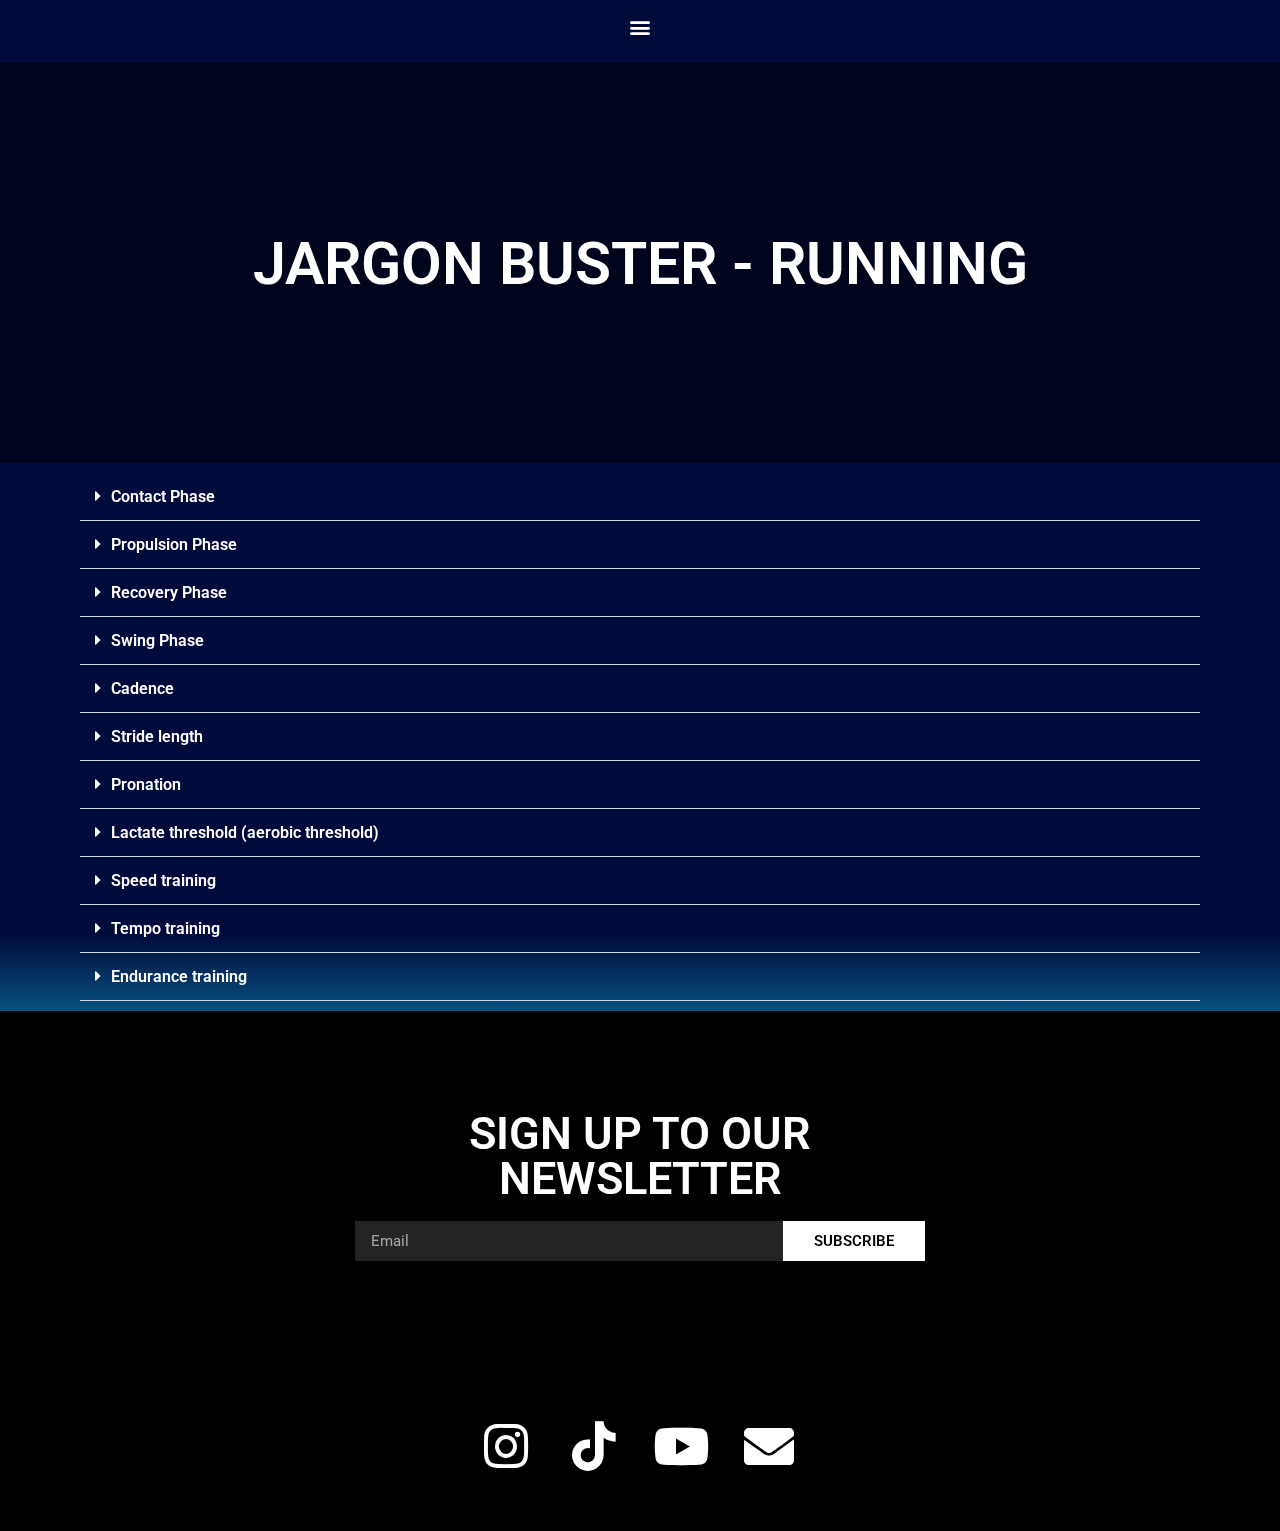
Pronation (146, 784)
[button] (640, 26)
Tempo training (165, 928)
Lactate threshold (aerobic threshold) (245, 832)
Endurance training (179, 976)
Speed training (163, 880)
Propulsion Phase (174, 544)
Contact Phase (163, 496)
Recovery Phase (169, 592)
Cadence (142, 688)
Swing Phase (157, 640)
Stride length (157, 736)
